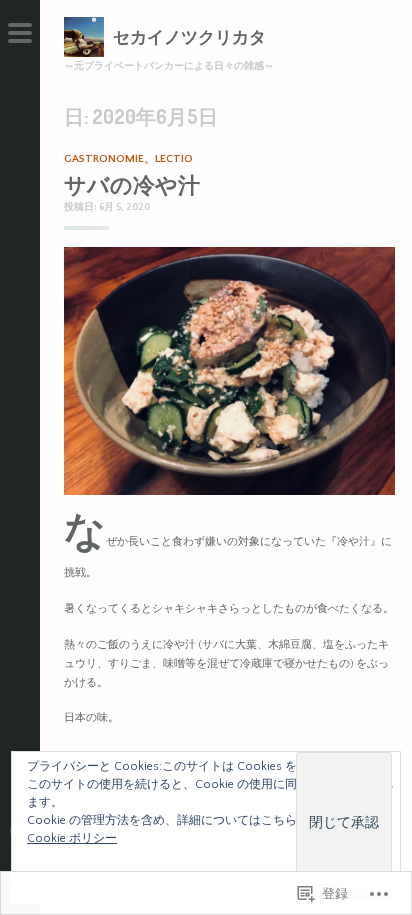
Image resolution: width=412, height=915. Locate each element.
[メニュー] (20, 40)
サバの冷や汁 (132, 184)
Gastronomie (104, 159)
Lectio (174, 159)
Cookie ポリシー (72, 838)
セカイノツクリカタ (189, 36)
